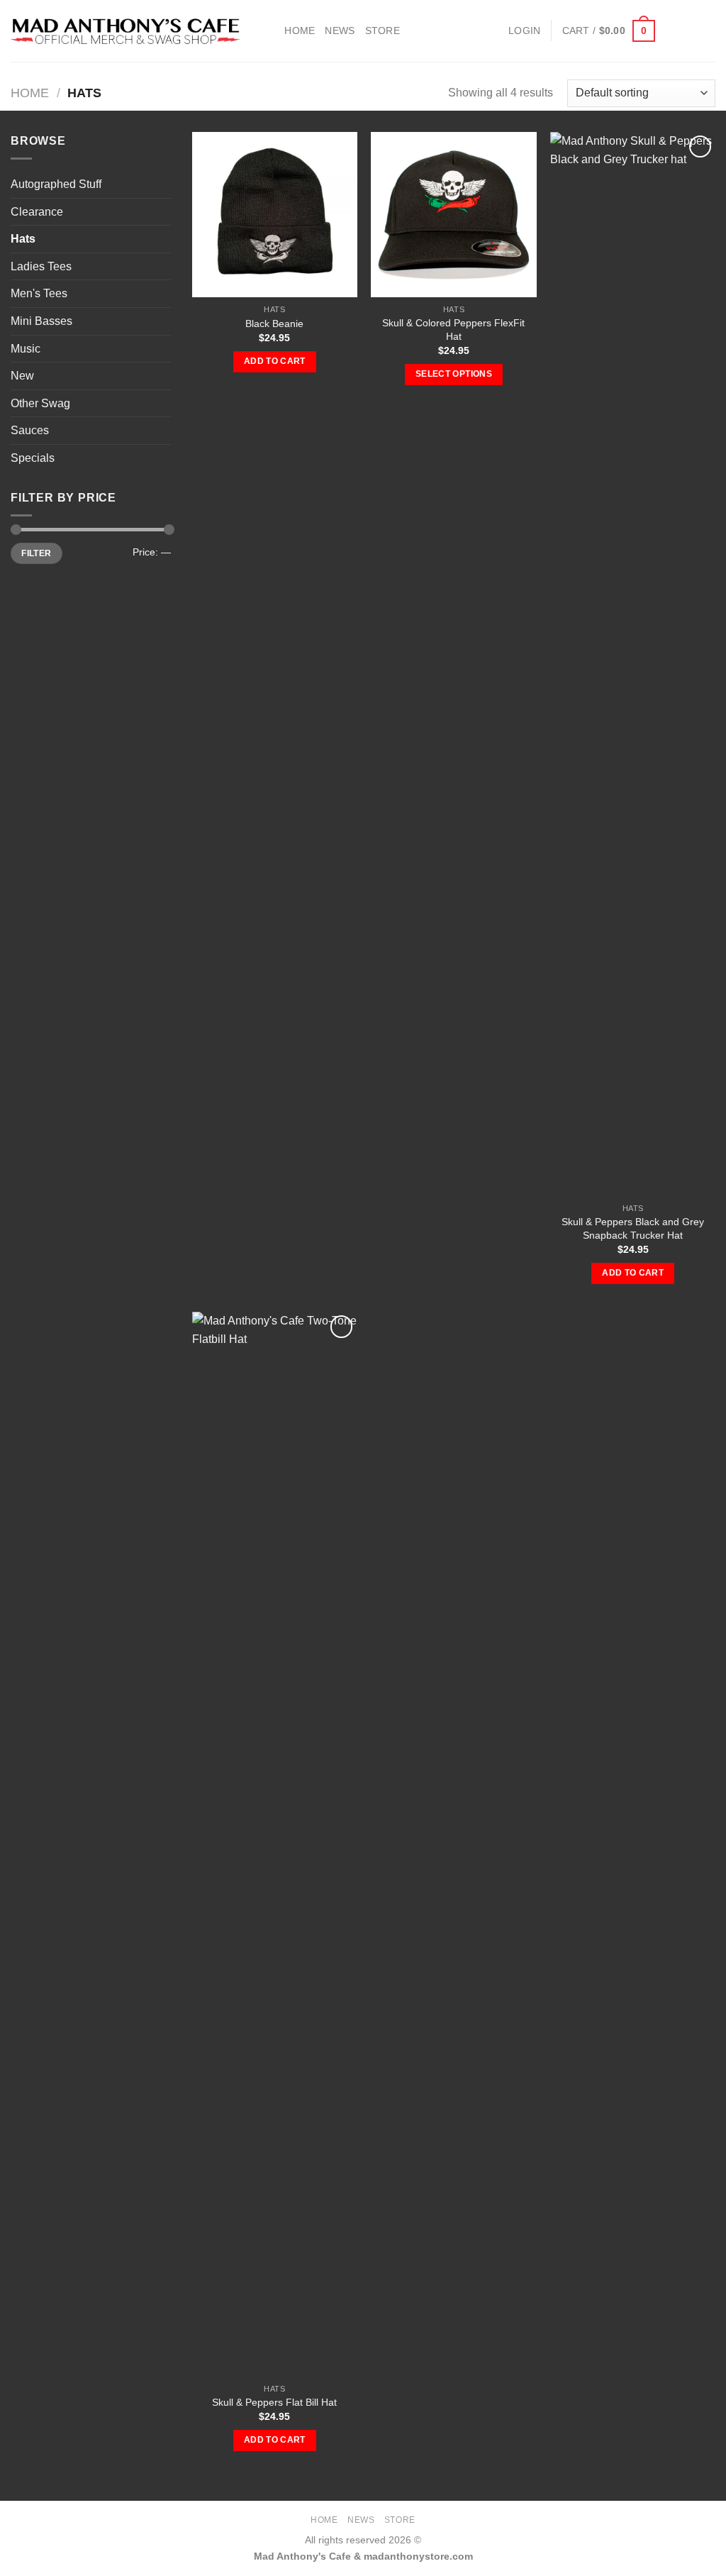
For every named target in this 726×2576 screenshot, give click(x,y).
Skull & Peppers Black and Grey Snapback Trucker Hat (633, 1228)
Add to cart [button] (275, 361)
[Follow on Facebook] (669, 31)
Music (26, 349)
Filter (36, 553)
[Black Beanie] (275, 215)
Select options (454, 374)
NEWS (340, 31)
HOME (300, 31)
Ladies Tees (41, 266)
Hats (23, 239)
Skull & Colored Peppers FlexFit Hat (453, 330)
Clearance (37, 212)
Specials (33, 458)
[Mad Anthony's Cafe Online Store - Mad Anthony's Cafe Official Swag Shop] (126, 31)
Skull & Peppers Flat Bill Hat (274, 2402)
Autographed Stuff (56, 184)
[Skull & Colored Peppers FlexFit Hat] (453, 215)
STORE (382, 31)
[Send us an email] (706, 31)
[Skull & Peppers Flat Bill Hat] (275, 1844)
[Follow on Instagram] (688, 31)
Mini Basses (41, 321)
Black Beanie (274, 324)
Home (30, 93)
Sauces (30, 430)
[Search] (268, 31)
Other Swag (40, 403)
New (22, 376)
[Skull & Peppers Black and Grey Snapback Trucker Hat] (633, 664)
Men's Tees (39, 293)
